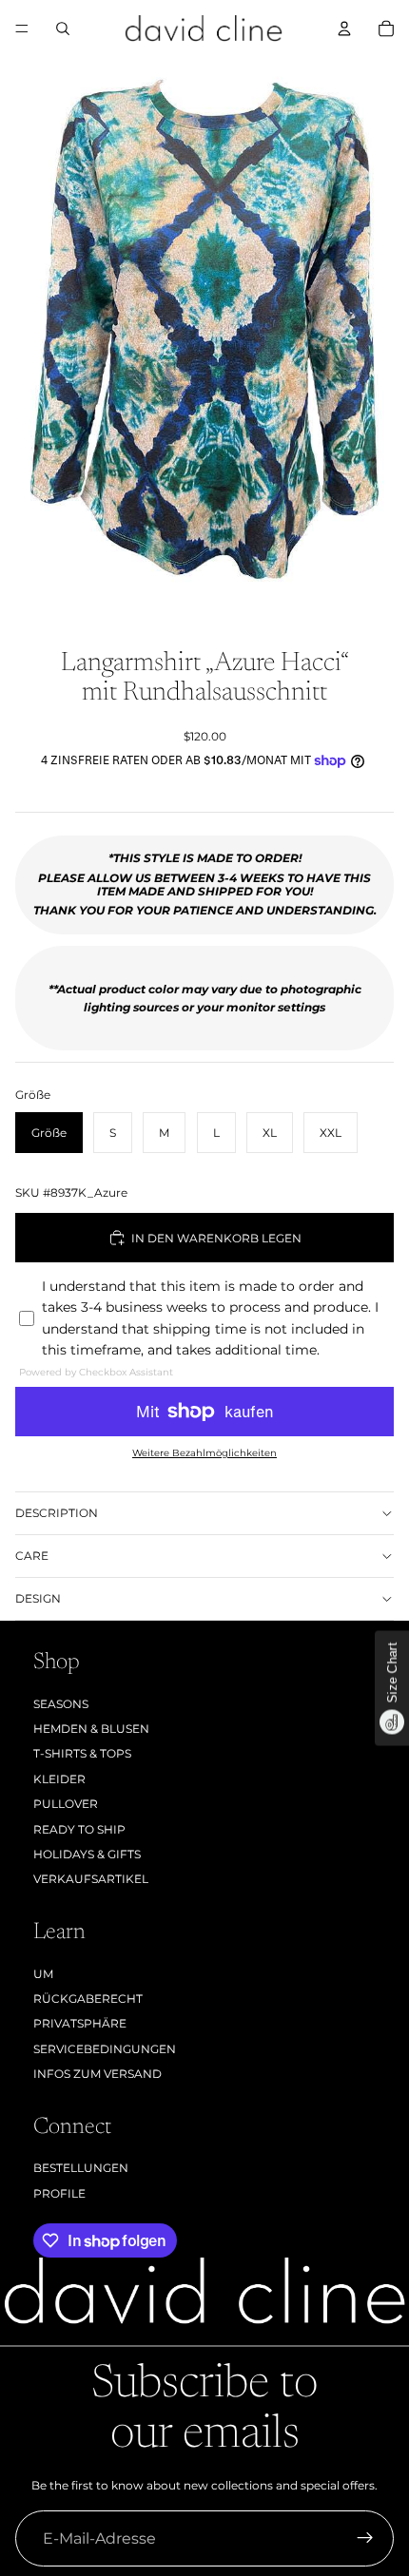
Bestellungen (81, 2168)
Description (57, 1513)
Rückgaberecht (88, 1999)
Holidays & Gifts (87, 1854)
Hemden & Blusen (91, 1729)
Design (38, 1598)
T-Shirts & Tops (82, 1753)
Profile (59, 2193)
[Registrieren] (365, 2539)
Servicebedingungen (105, 2049)
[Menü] (22, 29)
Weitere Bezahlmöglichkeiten (204, 1453)
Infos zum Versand (97, 2074)
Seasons (61, 1704)
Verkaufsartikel (91, 1879)
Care (32, 1556)
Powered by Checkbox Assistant (96, 1372)
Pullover (66, 1804)
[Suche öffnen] (63, 29)
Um (43, 1974)
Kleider (59, 1779)
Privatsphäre (80, 2023)
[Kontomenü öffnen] (344, 29)
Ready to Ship (79, 1829)
